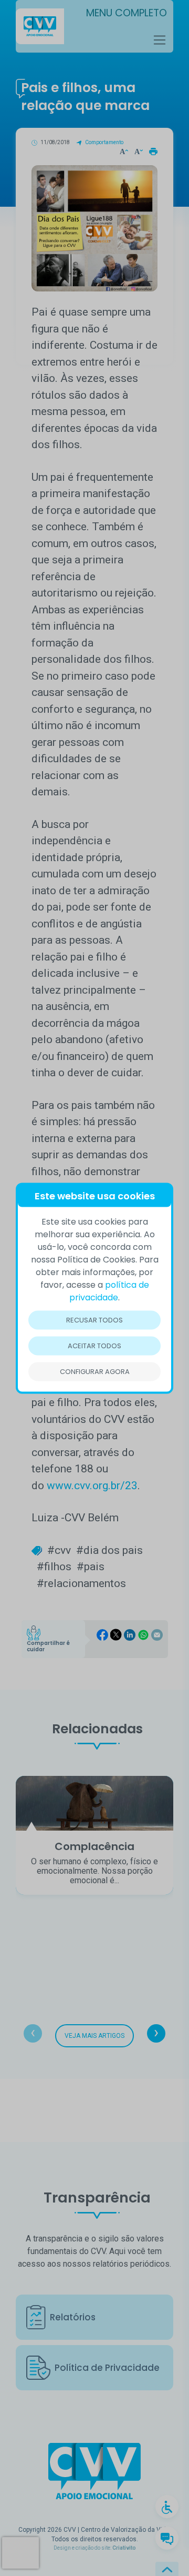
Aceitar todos (94, 1345)
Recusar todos (94, 1320)
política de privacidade (109, 1291)
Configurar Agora (95, 1371)
